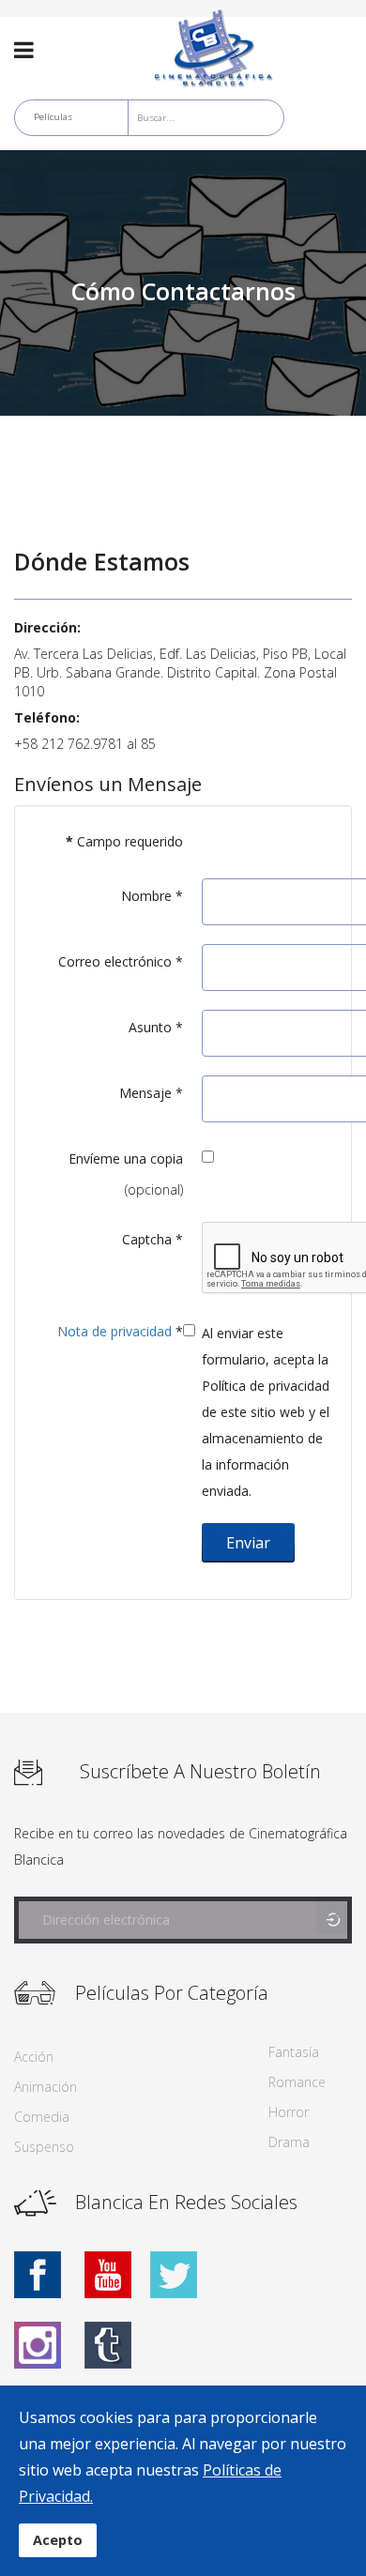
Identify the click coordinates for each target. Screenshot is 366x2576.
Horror (289, 2112)
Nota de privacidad (114, 1331)
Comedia (42, 2117)
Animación (46, 2087)
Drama (289, 2142)
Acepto (58, 2540)
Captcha (152, 1239)
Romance (297, 2082)
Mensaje (151, 1093)
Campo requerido (124, 841)
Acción (34, 2057)
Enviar (248, 1543)
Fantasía (294, 2052)
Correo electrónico (121, 961)
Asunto (156, 1027)
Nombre (152, 896)
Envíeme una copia (126, 1158)
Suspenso (44, 2147)
